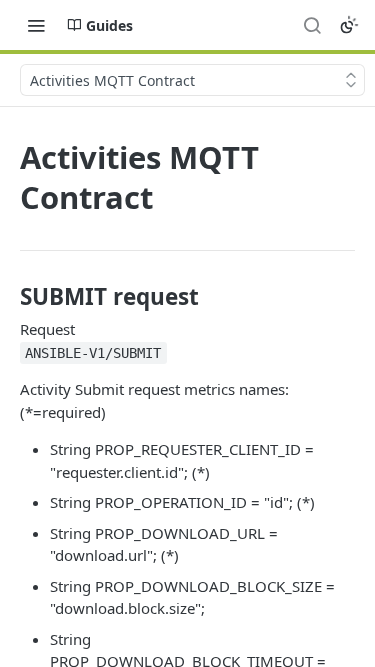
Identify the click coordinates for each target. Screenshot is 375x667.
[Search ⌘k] (312, 25)
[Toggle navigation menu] (36, 25)
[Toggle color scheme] (349, 25)
